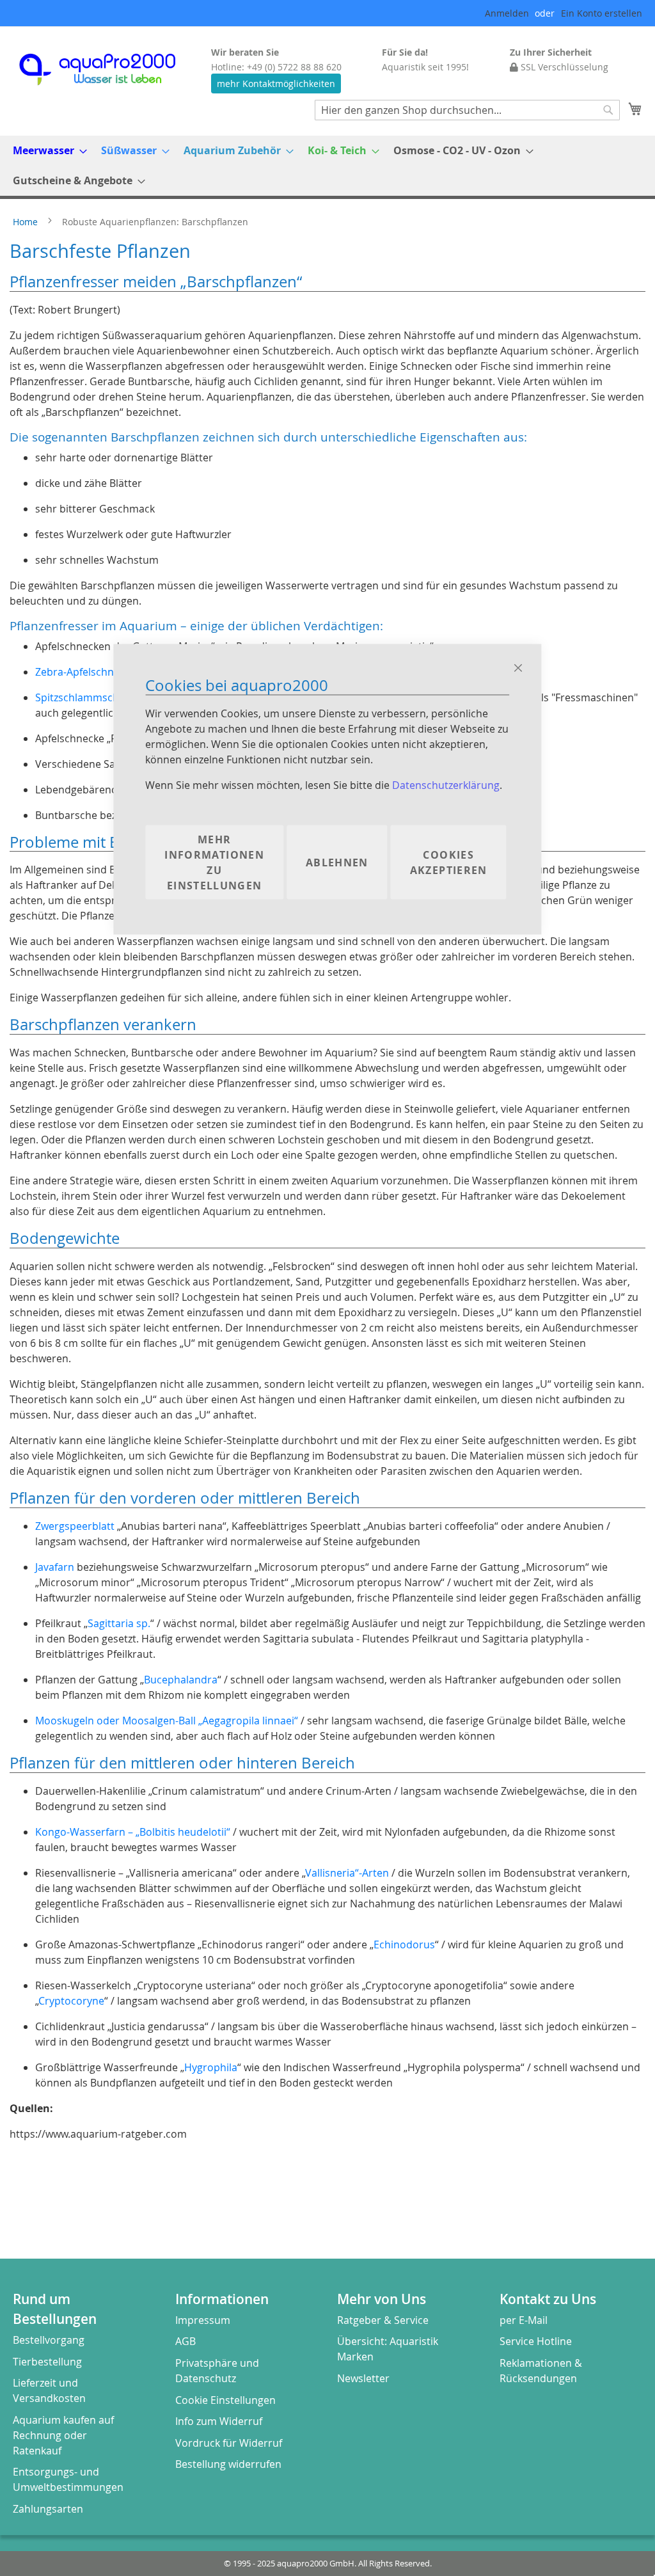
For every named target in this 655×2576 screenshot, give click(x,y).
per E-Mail (524, 2320)
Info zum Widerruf (219, 2421)
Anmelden (507, 13)
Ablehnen (337, 862)
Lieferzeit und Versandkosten (49, 2390)
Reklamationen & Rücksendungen (541, 2371)
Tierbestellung (47, 2362)
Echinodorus (404, 1944)
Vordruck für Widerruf (229, 2443)
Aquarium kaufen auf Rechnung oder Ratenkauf (63, 2435)
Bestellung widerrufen (228, 2464)
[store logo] (109, 69)
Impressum (203, 2320)
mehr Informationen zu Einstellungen (214, 862)
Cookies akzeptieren (449, 862)
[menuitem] (46, 151)
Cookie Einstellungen (225, 2400)
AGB (185, 2341)
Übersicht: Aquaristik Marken (388, 2349)
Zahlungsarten (48, 2509)
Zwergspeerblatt (75, 1526)
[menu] (327, 166)
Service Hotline (536, 2341)
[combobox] (467, 110)
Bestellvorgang (49, 2340)
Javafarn (55, 1567)
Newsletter (363, 2378)
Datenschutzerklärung (446, 784)
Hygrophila (211, 2067)
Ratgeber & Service (383, 2320)
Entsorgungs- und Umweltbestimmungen (68, 2479)
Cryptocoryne (71, 2001)
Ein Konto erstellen (602, 13)
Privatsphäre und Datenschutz (217, 2371)
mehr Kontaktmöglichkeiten (276, 83)
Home (27, 222)
